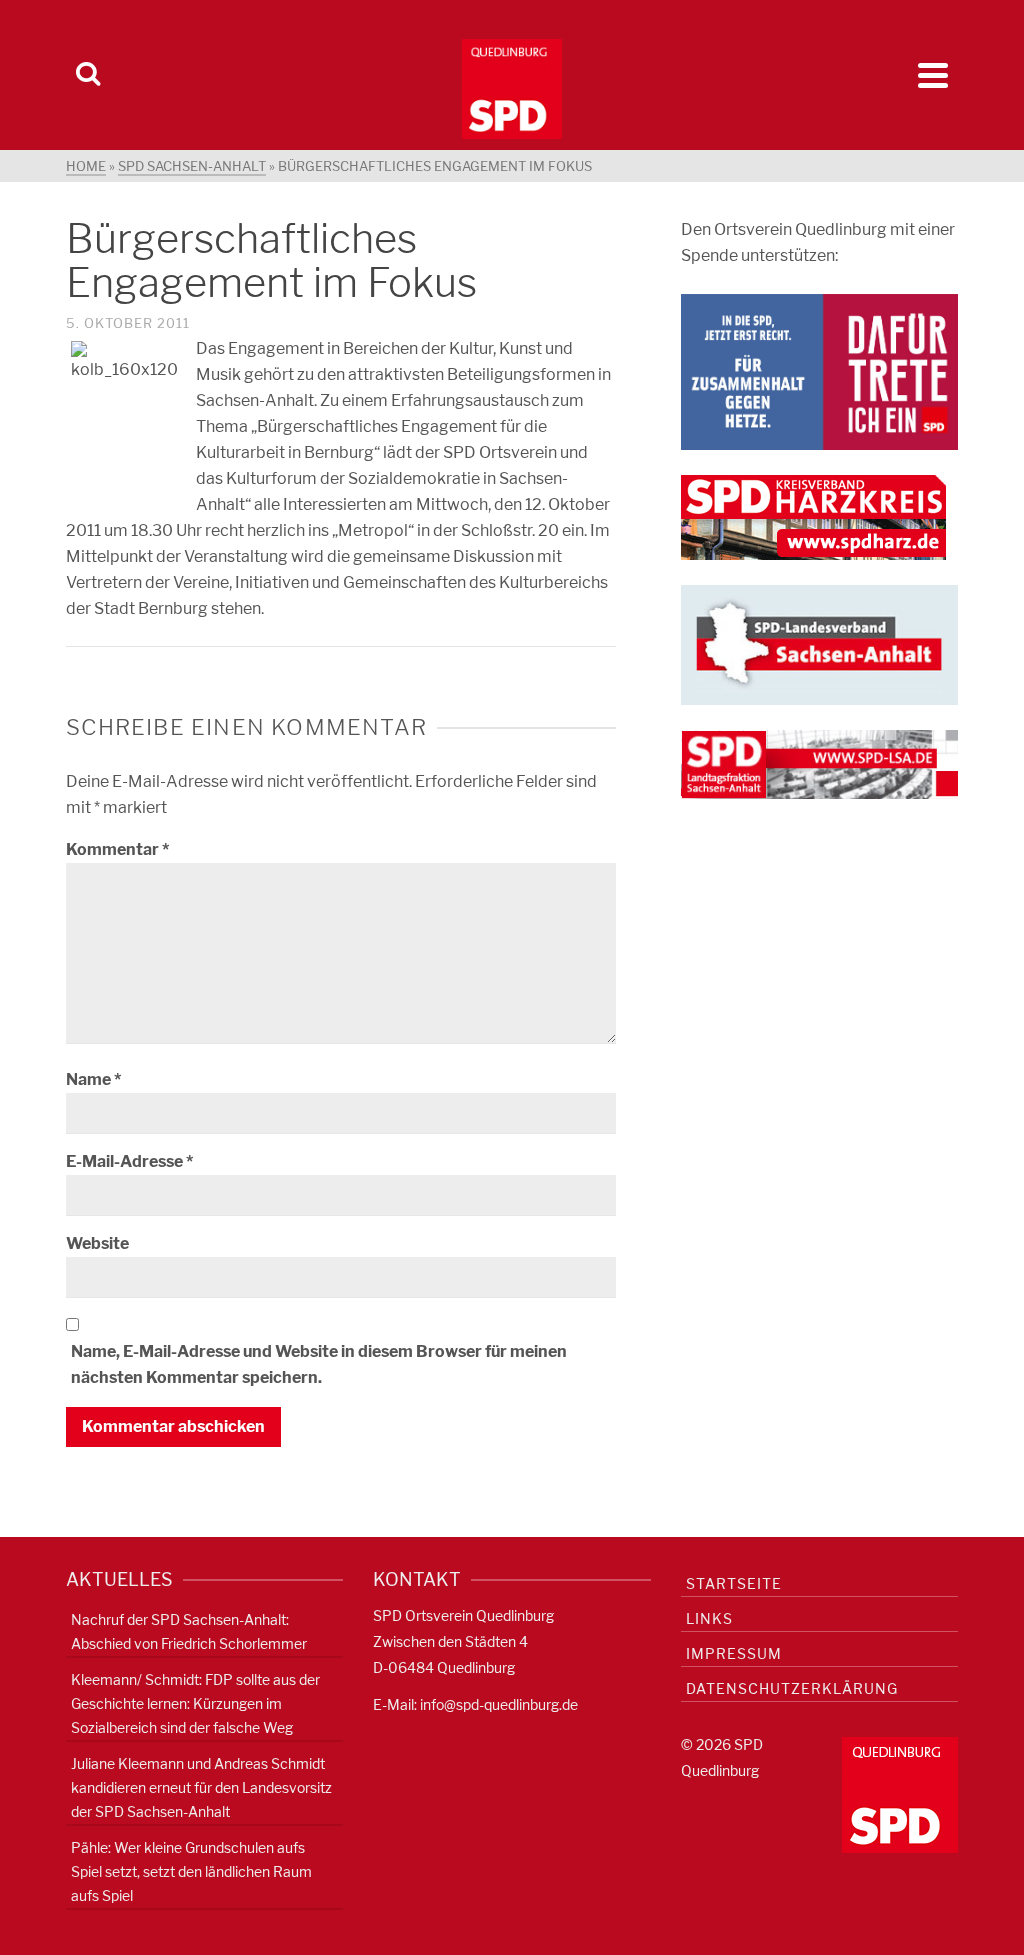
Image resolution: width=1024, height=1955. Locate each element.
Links (709, 1618)
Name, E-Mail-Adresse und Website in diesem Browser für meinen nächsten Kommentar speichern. (319, 1364)
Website (97, 1243)
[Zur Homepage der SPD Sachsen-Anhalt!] (819, 643)
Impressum (734, 1653)
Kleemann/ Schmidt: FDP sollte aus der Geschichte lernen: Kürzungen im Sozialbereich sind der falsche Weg (195, 1703)
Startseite (734, 1583)
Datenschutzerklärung (792, 1688)
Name (93, 1079)
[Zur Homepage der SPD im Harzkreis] (813, 516)
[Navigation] (933, 75)
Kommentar (117, 849)
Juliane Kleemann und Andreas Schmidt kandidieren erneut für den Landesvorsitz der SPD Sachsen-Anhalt (201, 1787)
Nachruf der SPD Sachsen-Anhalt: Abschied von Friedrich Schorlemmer (189, 1631)
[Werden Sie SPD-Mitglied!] (819, 370)
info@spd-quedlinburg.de (499, 1704)
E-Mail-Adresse (129, 1161)
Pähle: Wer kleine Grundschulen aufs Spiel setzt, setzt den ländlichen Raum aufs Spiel (191, 1871)
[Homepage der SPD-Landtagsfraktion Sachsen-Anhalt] (819, 763)
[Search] (88, 75)
